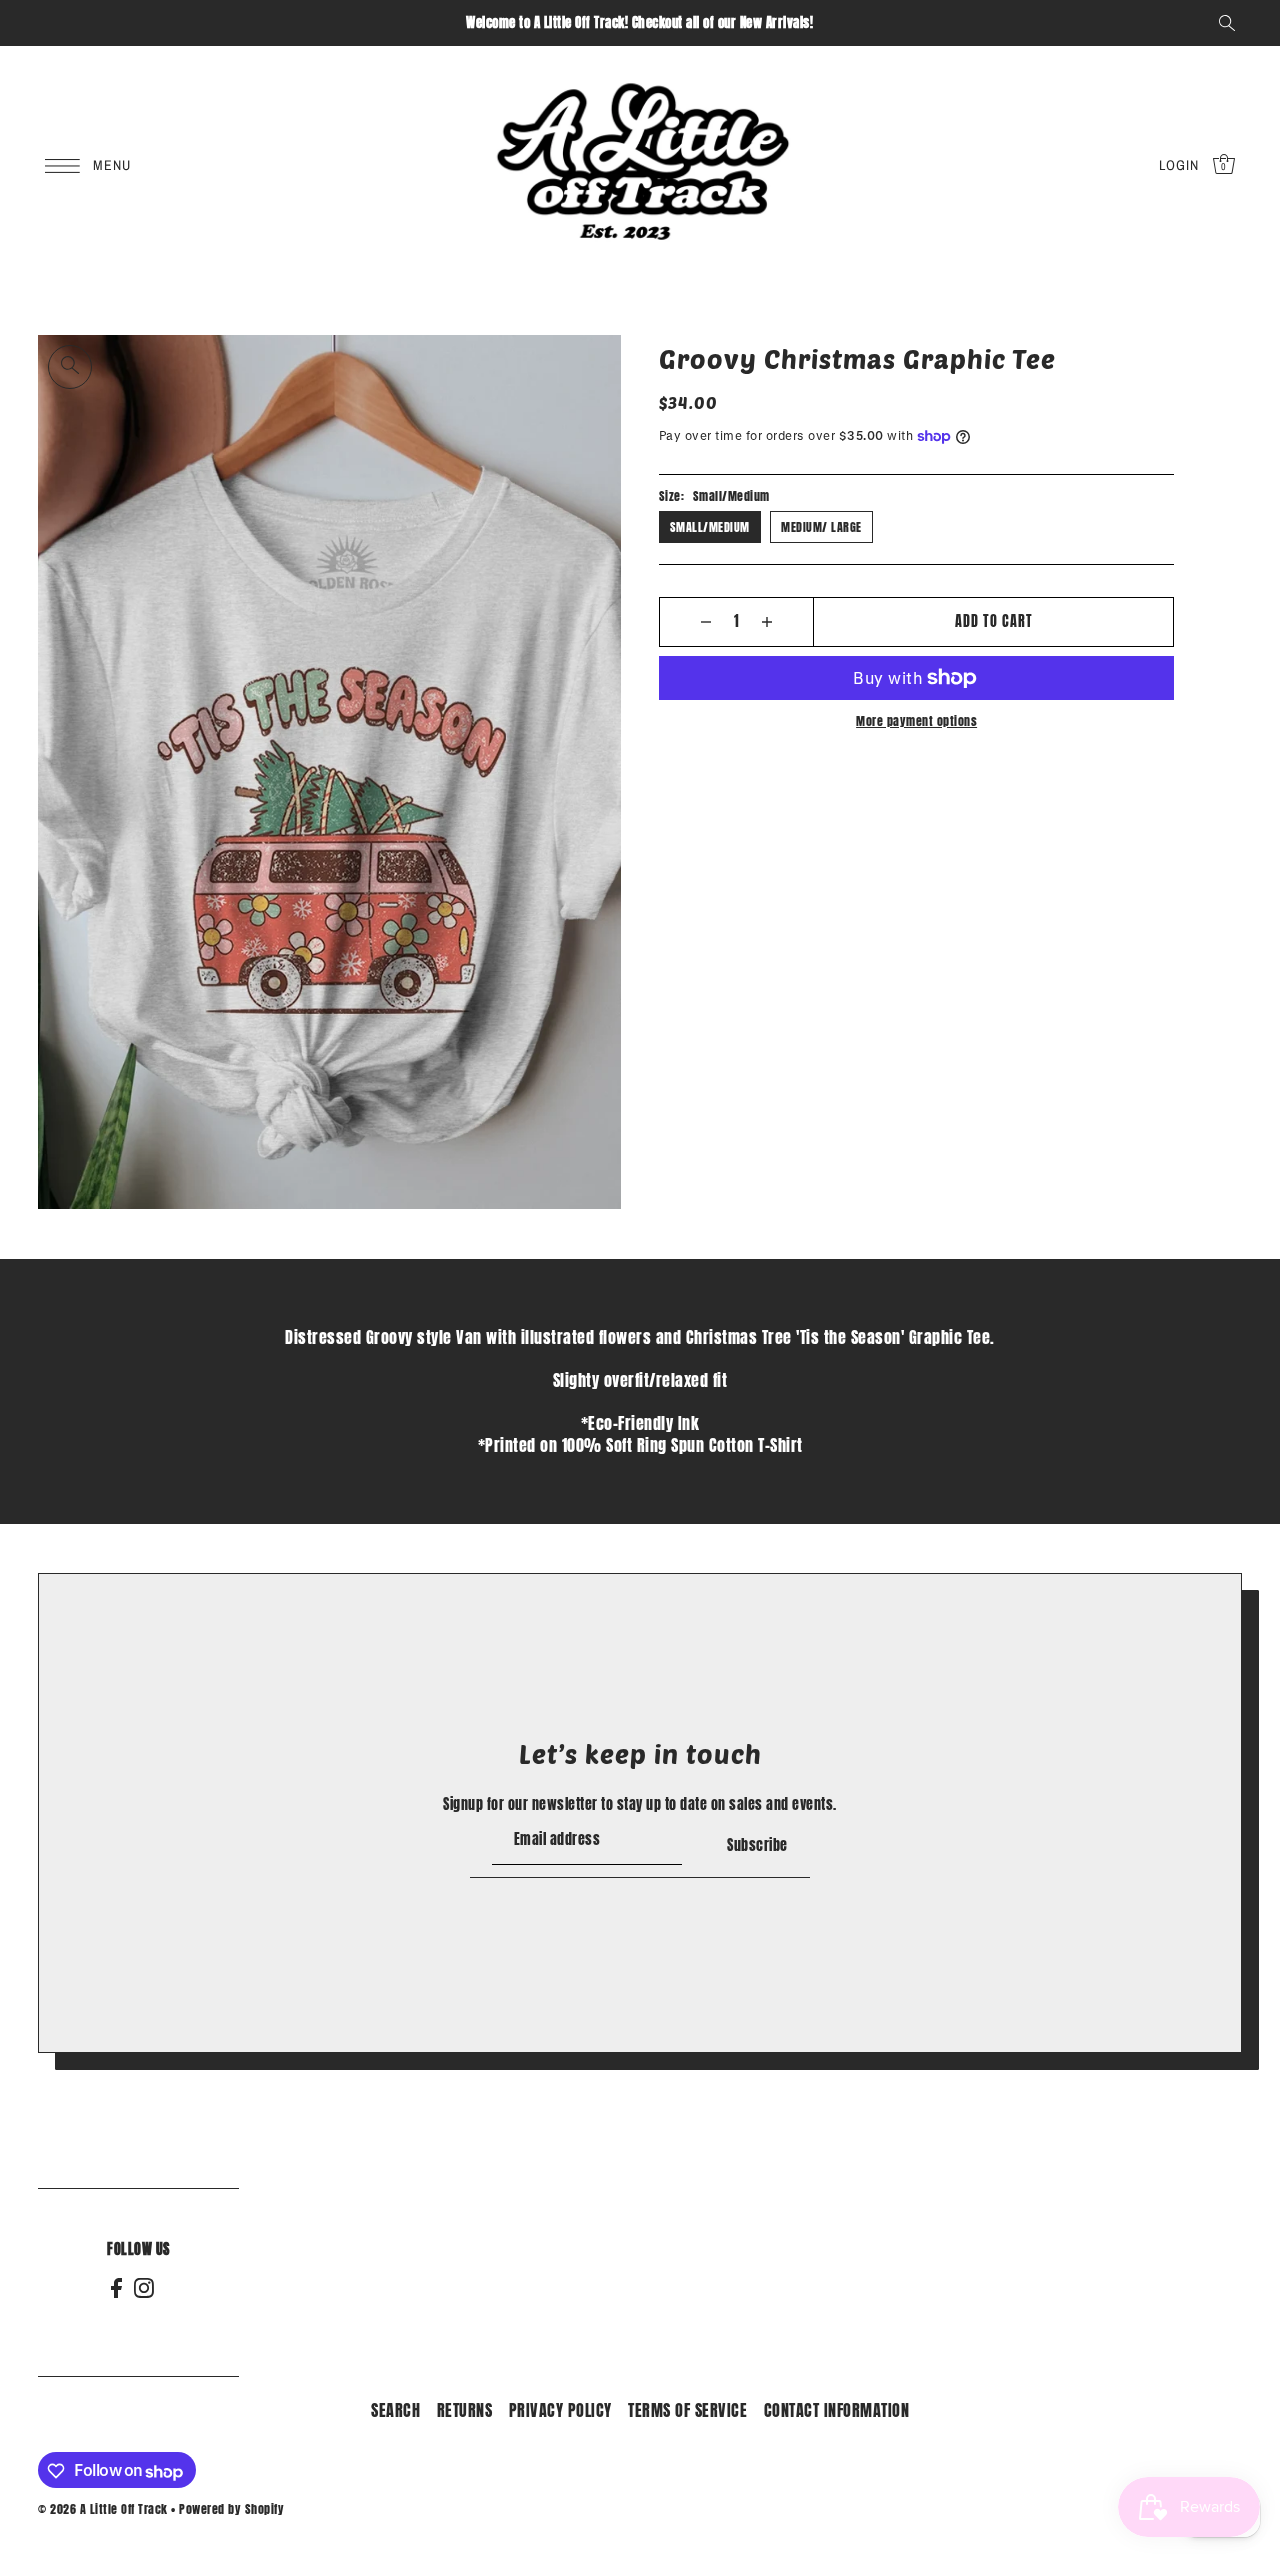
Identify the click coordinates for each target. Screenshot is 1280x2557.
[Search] (1227, 23)
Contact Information (837, 2411)
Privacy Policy (560, 2411)
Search (395, 2411)
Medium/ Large (821, 527)
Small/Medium (710, 527)
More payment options (916, 721)
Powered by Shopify (231, 2510)
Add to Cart (994, 621)
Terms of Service (687, 2411)
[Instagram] (144, 2287)
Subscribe (757, 1846)
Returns (465, 2411)
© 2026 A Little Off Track (103, 2510)
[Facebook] (116, 2287)
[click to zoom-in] (70, 367)
